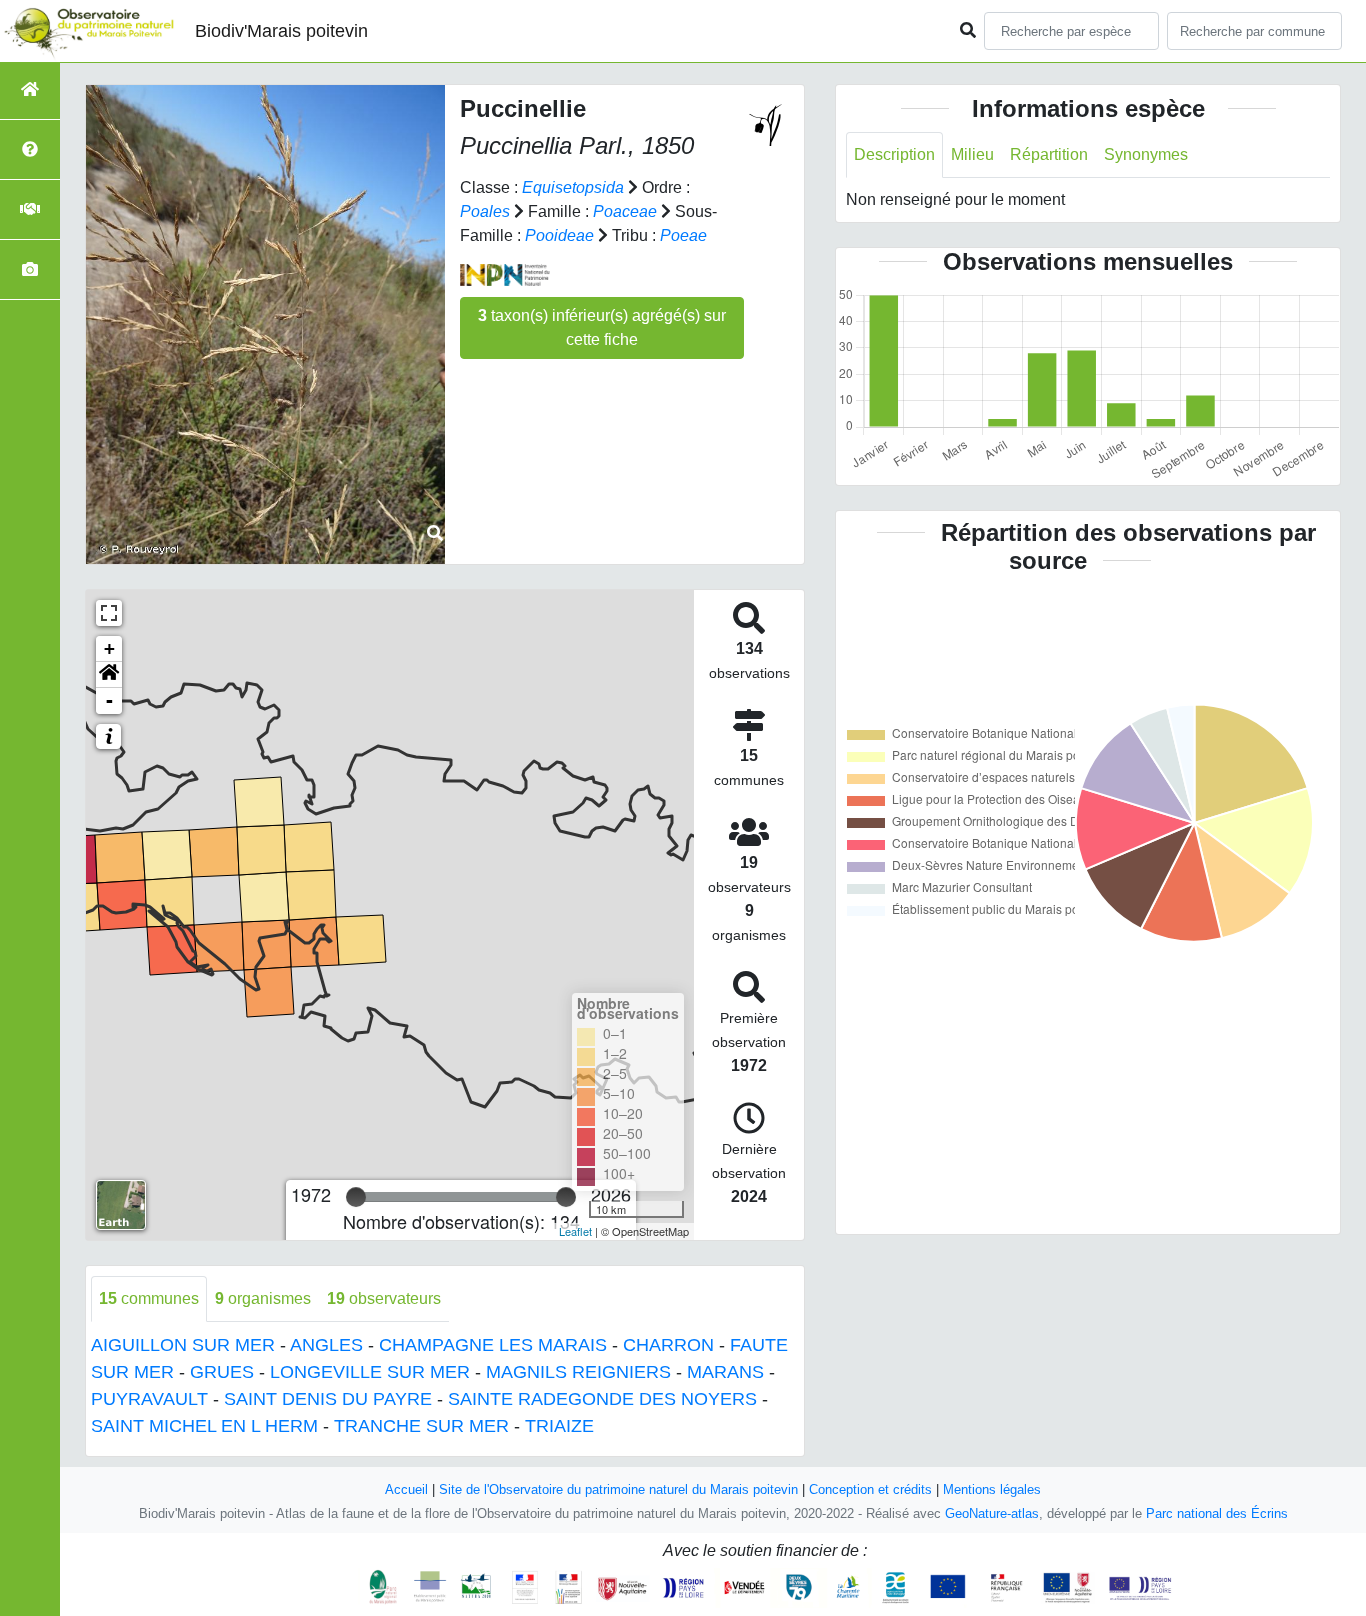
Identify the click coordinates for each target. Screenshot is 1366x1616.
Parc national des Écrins (1217, 1513)
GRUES (222, 1372)
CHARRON (668, 1345)
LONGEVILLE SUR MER (370, 1372)
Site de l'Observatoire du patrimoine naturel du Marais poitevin (618, 1489)
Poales (485, 211)
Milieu (972, 154)
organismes (263, 1298)
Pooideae (559, 235)
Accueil (406, 1489)
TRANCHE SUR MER (421, 1426)
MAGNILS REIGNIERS (578, 1372)
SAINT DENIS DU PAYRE (328, 1399)
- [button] (109, 700)
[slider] (356, 1197)
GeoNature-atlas (992, 1513)
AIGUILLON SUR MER (183, 1345)
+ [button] (109, 648)
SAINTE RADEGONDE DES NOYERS (602, 1399)
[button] (109, 675)
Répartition (1049, 154)
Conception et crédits (870, 1489)
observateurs (384, 1298)
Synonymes (1146, 154)
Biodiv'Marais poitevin (281, 31)
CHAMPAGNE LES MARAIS (493, 1345)
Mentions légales (992, 1489)
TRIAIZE (559, 1426)
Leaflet (575, 1231)
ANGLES (326, 1345)
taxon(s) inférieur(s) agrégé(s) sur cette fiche (602, 327)
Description (894, 154)
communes (149, 1298)
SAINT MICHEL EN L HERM (204, 1426)
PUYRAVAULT (149, 1399)
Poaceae (625, 211)
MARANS (725, 1372)
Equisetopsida (573, 187)
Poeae (683, 235)
